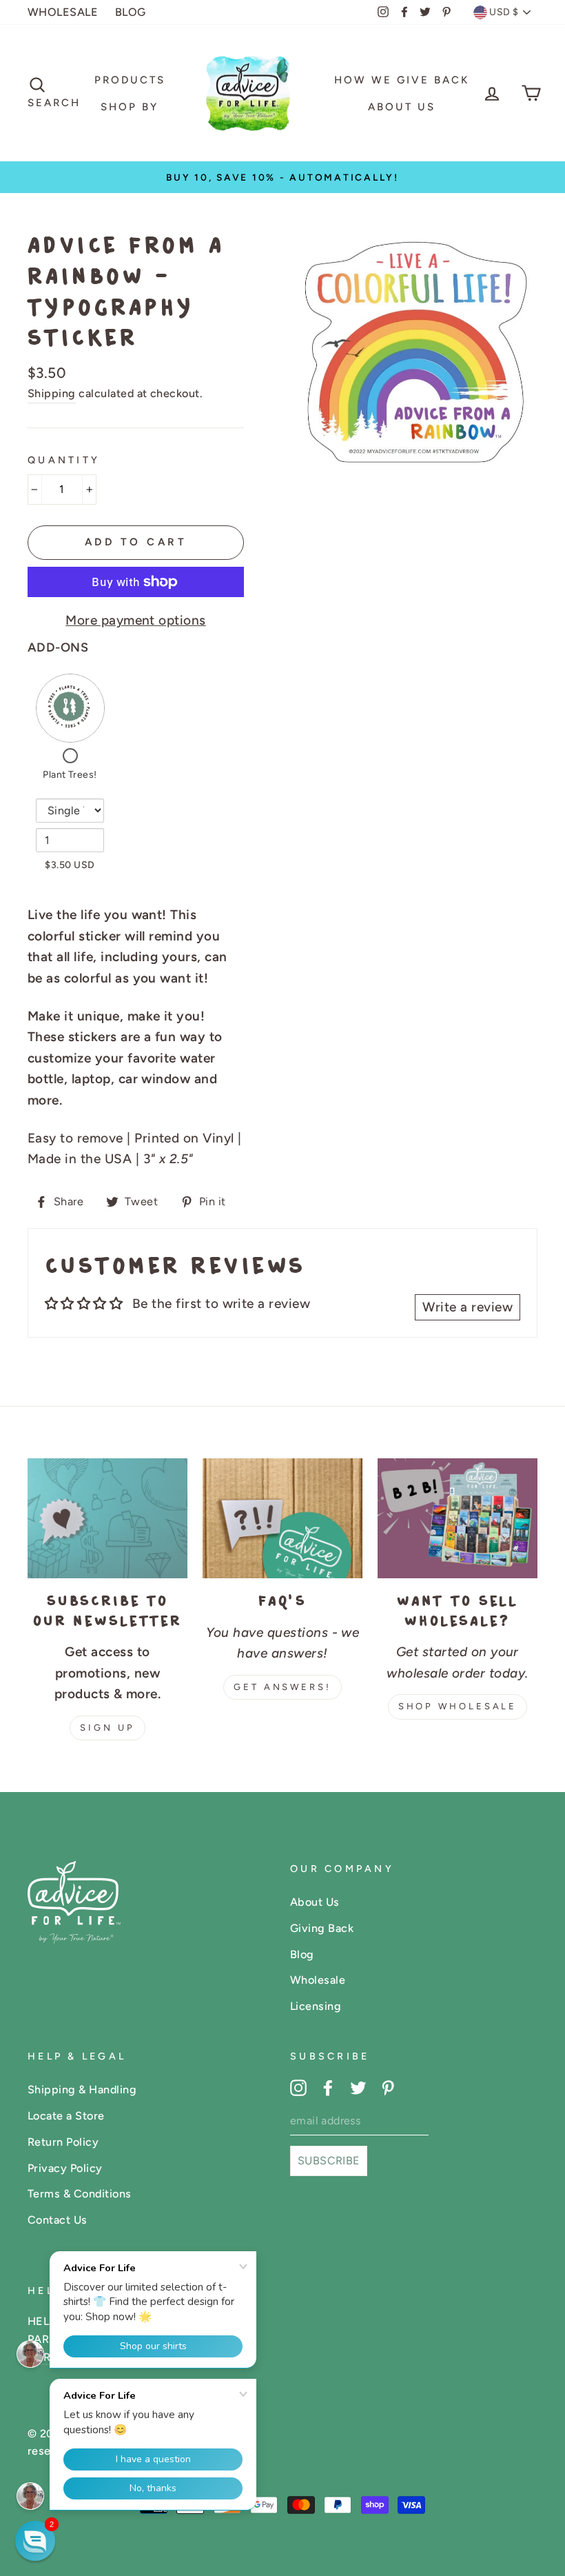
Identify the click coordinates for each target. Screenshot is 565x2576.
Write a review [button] (468, 1307)
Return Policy (63, 2142)
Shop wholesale (458, 1706)
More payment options (136, 620)
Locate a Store (66, 2116)
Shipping (52, 393)
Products (130, 80)
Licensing (316, 2006)
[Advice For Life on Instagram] (298, 2087)
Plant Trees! (70, 775)
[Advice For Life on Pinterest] (388, 2087)
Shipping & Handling (82, 2090)
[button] (35, 2541)
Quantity (64, 460)
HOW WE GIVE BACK (402, 80)
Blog (302, 1954)
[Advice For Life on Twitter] (358, 2087)
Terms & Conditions (80, 2194)
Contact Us (58, 2220)
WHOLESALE (63, 12)
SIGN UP (107, 1728)
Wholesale (318, 1980)
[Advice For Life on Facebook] (328, 2087)
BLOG (131, 12)
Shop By (130, 107)
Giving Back (322, 1928)
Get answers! (282, 1687)
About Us (402, 107)
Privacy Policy (65, 2168)
